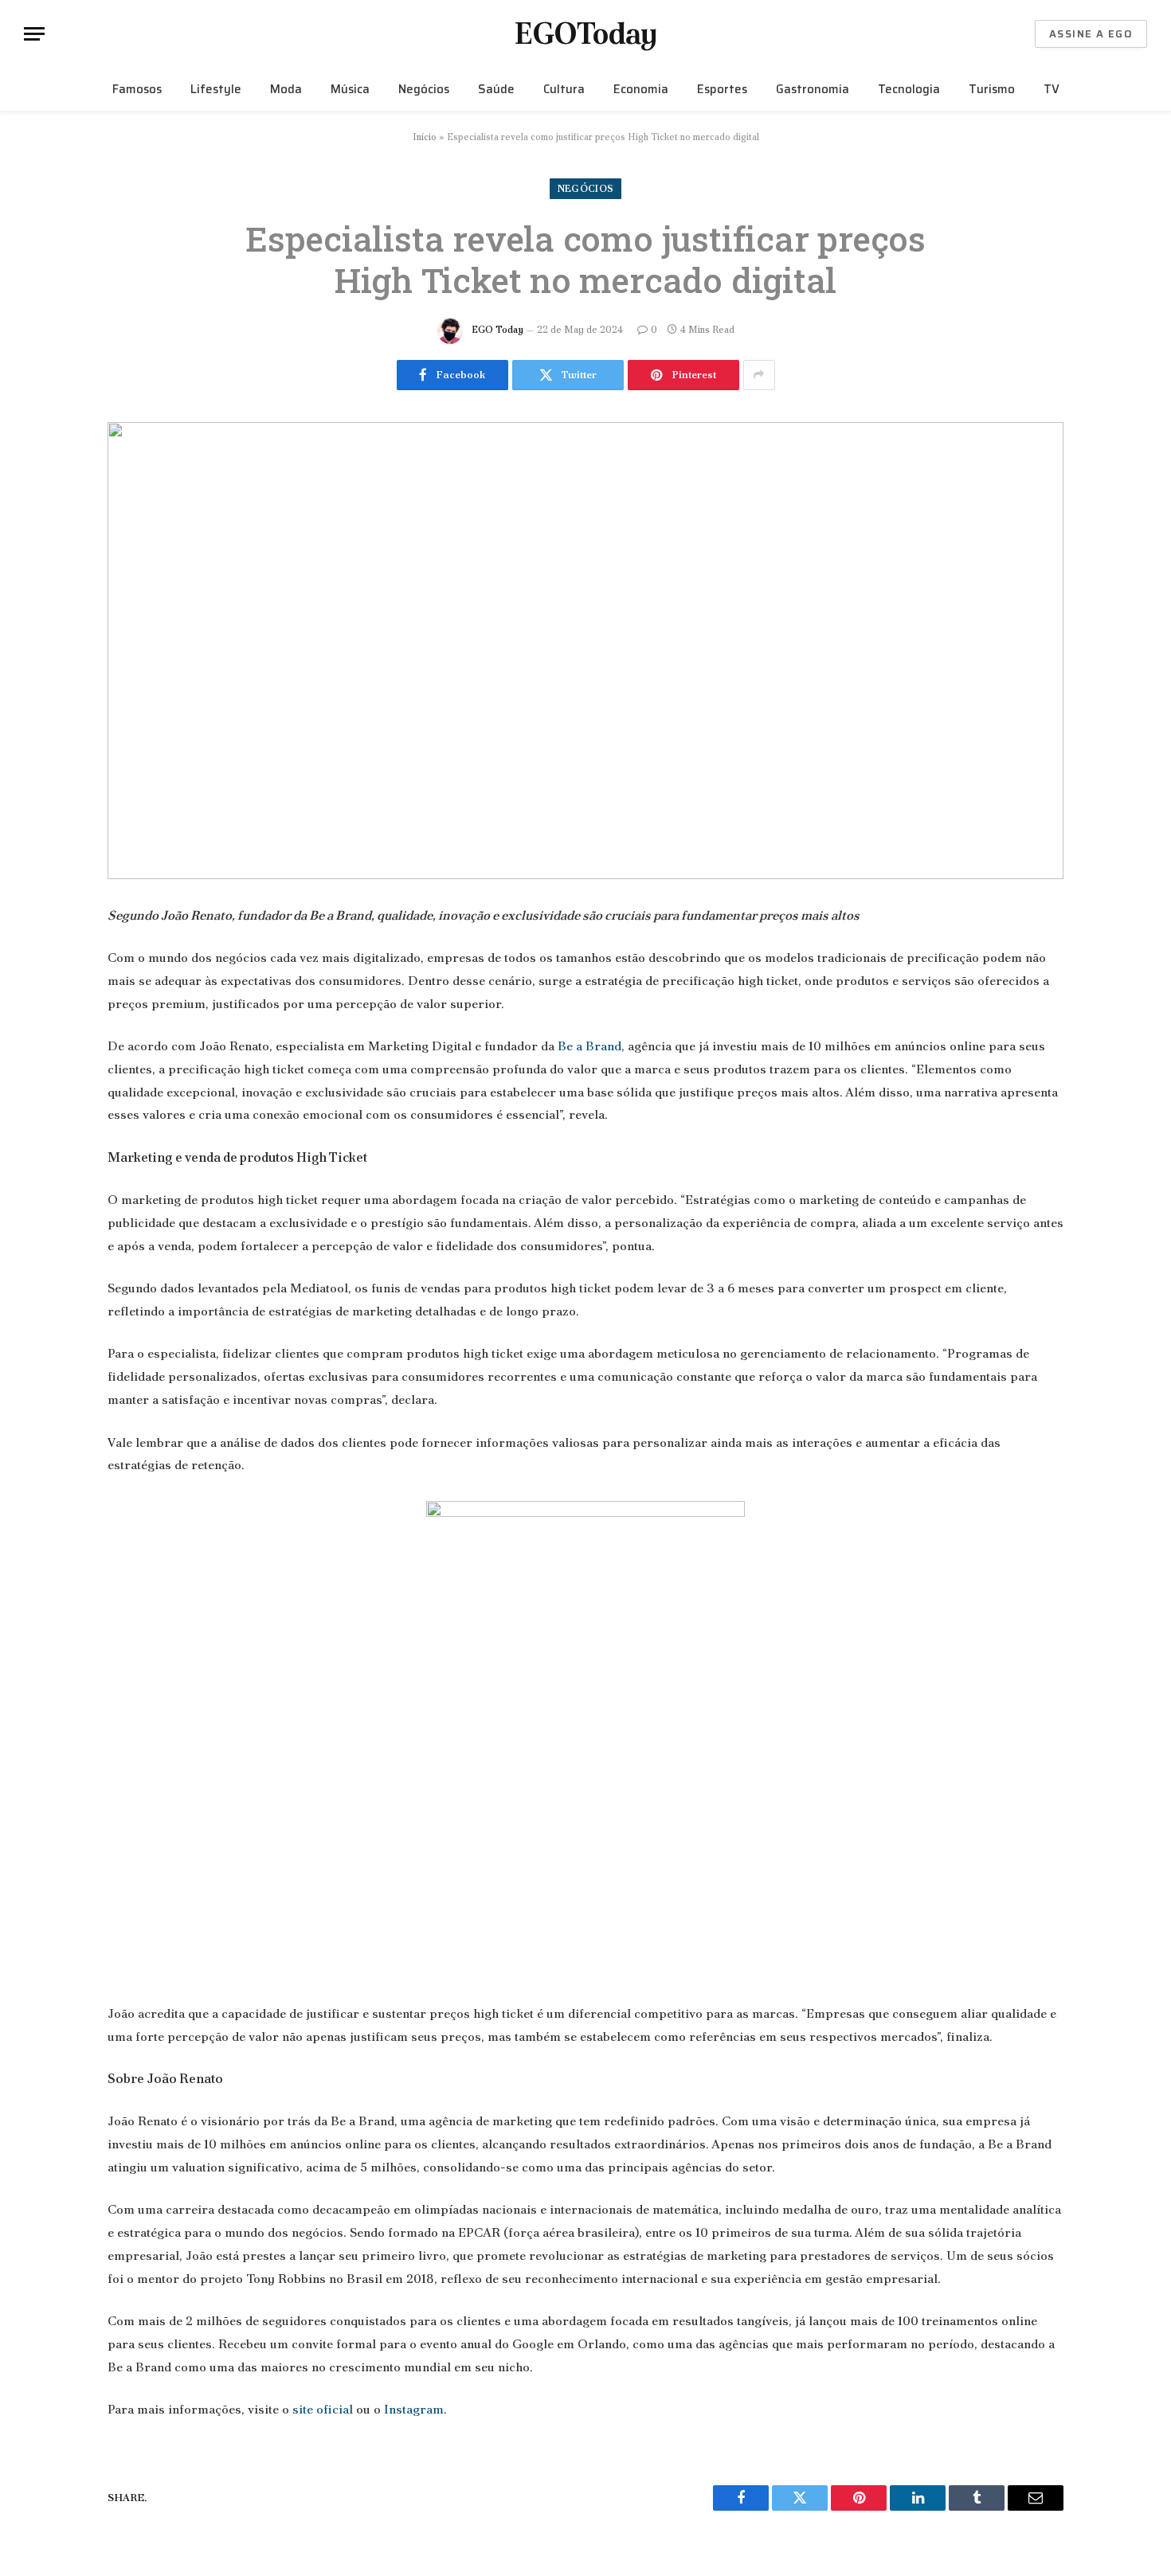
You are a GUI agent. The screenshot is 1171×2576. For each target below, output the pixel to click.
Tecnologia (909, 89)
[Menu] (34, 34)
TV (1052, 89)
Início (425, 137)
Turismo (992, 89)
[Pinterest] (52, 1079)
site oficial (323, 2409)
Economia (641, 89)
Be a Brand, (591, 1046)
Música (350, 89)
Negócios (424, 89)
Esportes (722, 89)
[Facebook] (52, 957)
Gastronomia (813, 89)
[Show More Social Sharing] (759, 375)
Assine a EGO (1091, 34)
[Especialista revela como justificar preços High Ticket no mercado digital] (585, 651)
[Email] (52, 1120)
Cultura (564, 89)
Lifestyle (216, 89)
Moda (286, 89)
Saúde (496, 89)
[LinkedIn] (52, 1038)
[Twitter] (52, 998)
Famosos (137, 89)
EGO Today (497, 330)
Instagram (414, 2409)
